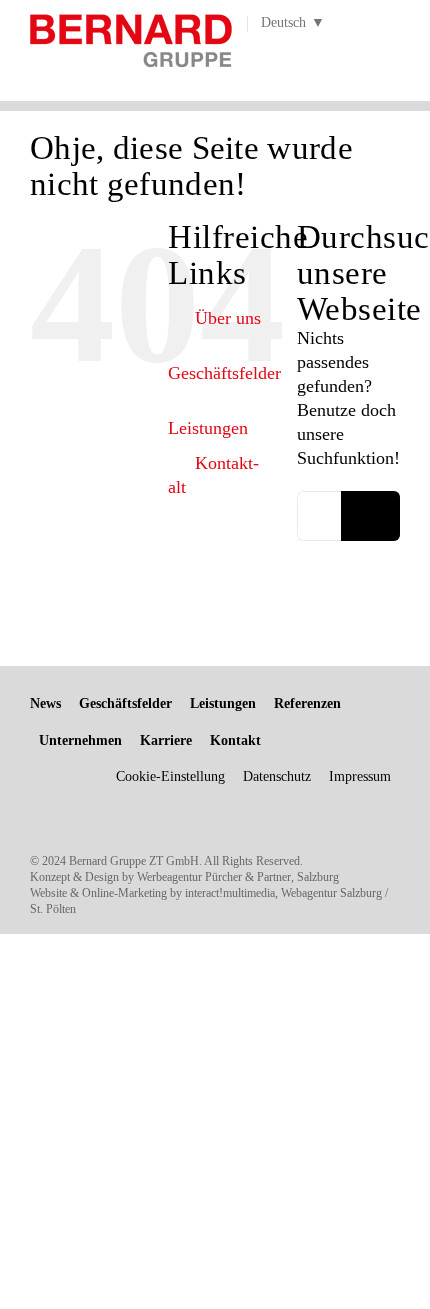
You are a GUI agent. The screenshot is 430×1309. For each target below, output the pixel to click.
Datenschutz (277, 776)
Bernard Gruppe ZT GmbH (134, 861)
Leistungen (208, 428)
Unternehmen (80, 740)
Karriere (166, 740)
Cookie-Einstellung (170, 776)
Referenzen (307, 703)
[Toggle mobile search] (356, 49)
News (45, 703)
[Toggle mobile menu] (392, 49)
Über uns (228, 318)
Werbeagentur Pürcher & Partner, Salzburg (238, 877)
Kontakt (235, 740)
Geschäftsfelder (224, 373)
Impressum (360, 776)
